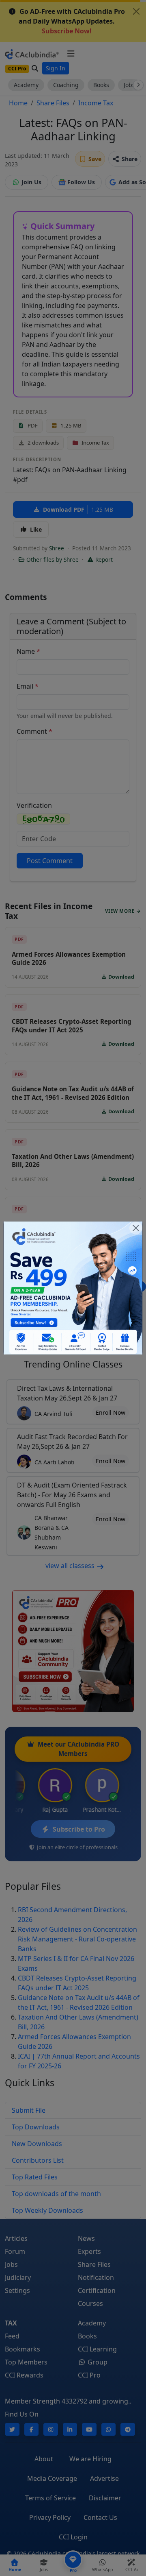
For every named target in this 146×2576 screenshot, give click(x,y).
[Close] (136, 1228)
